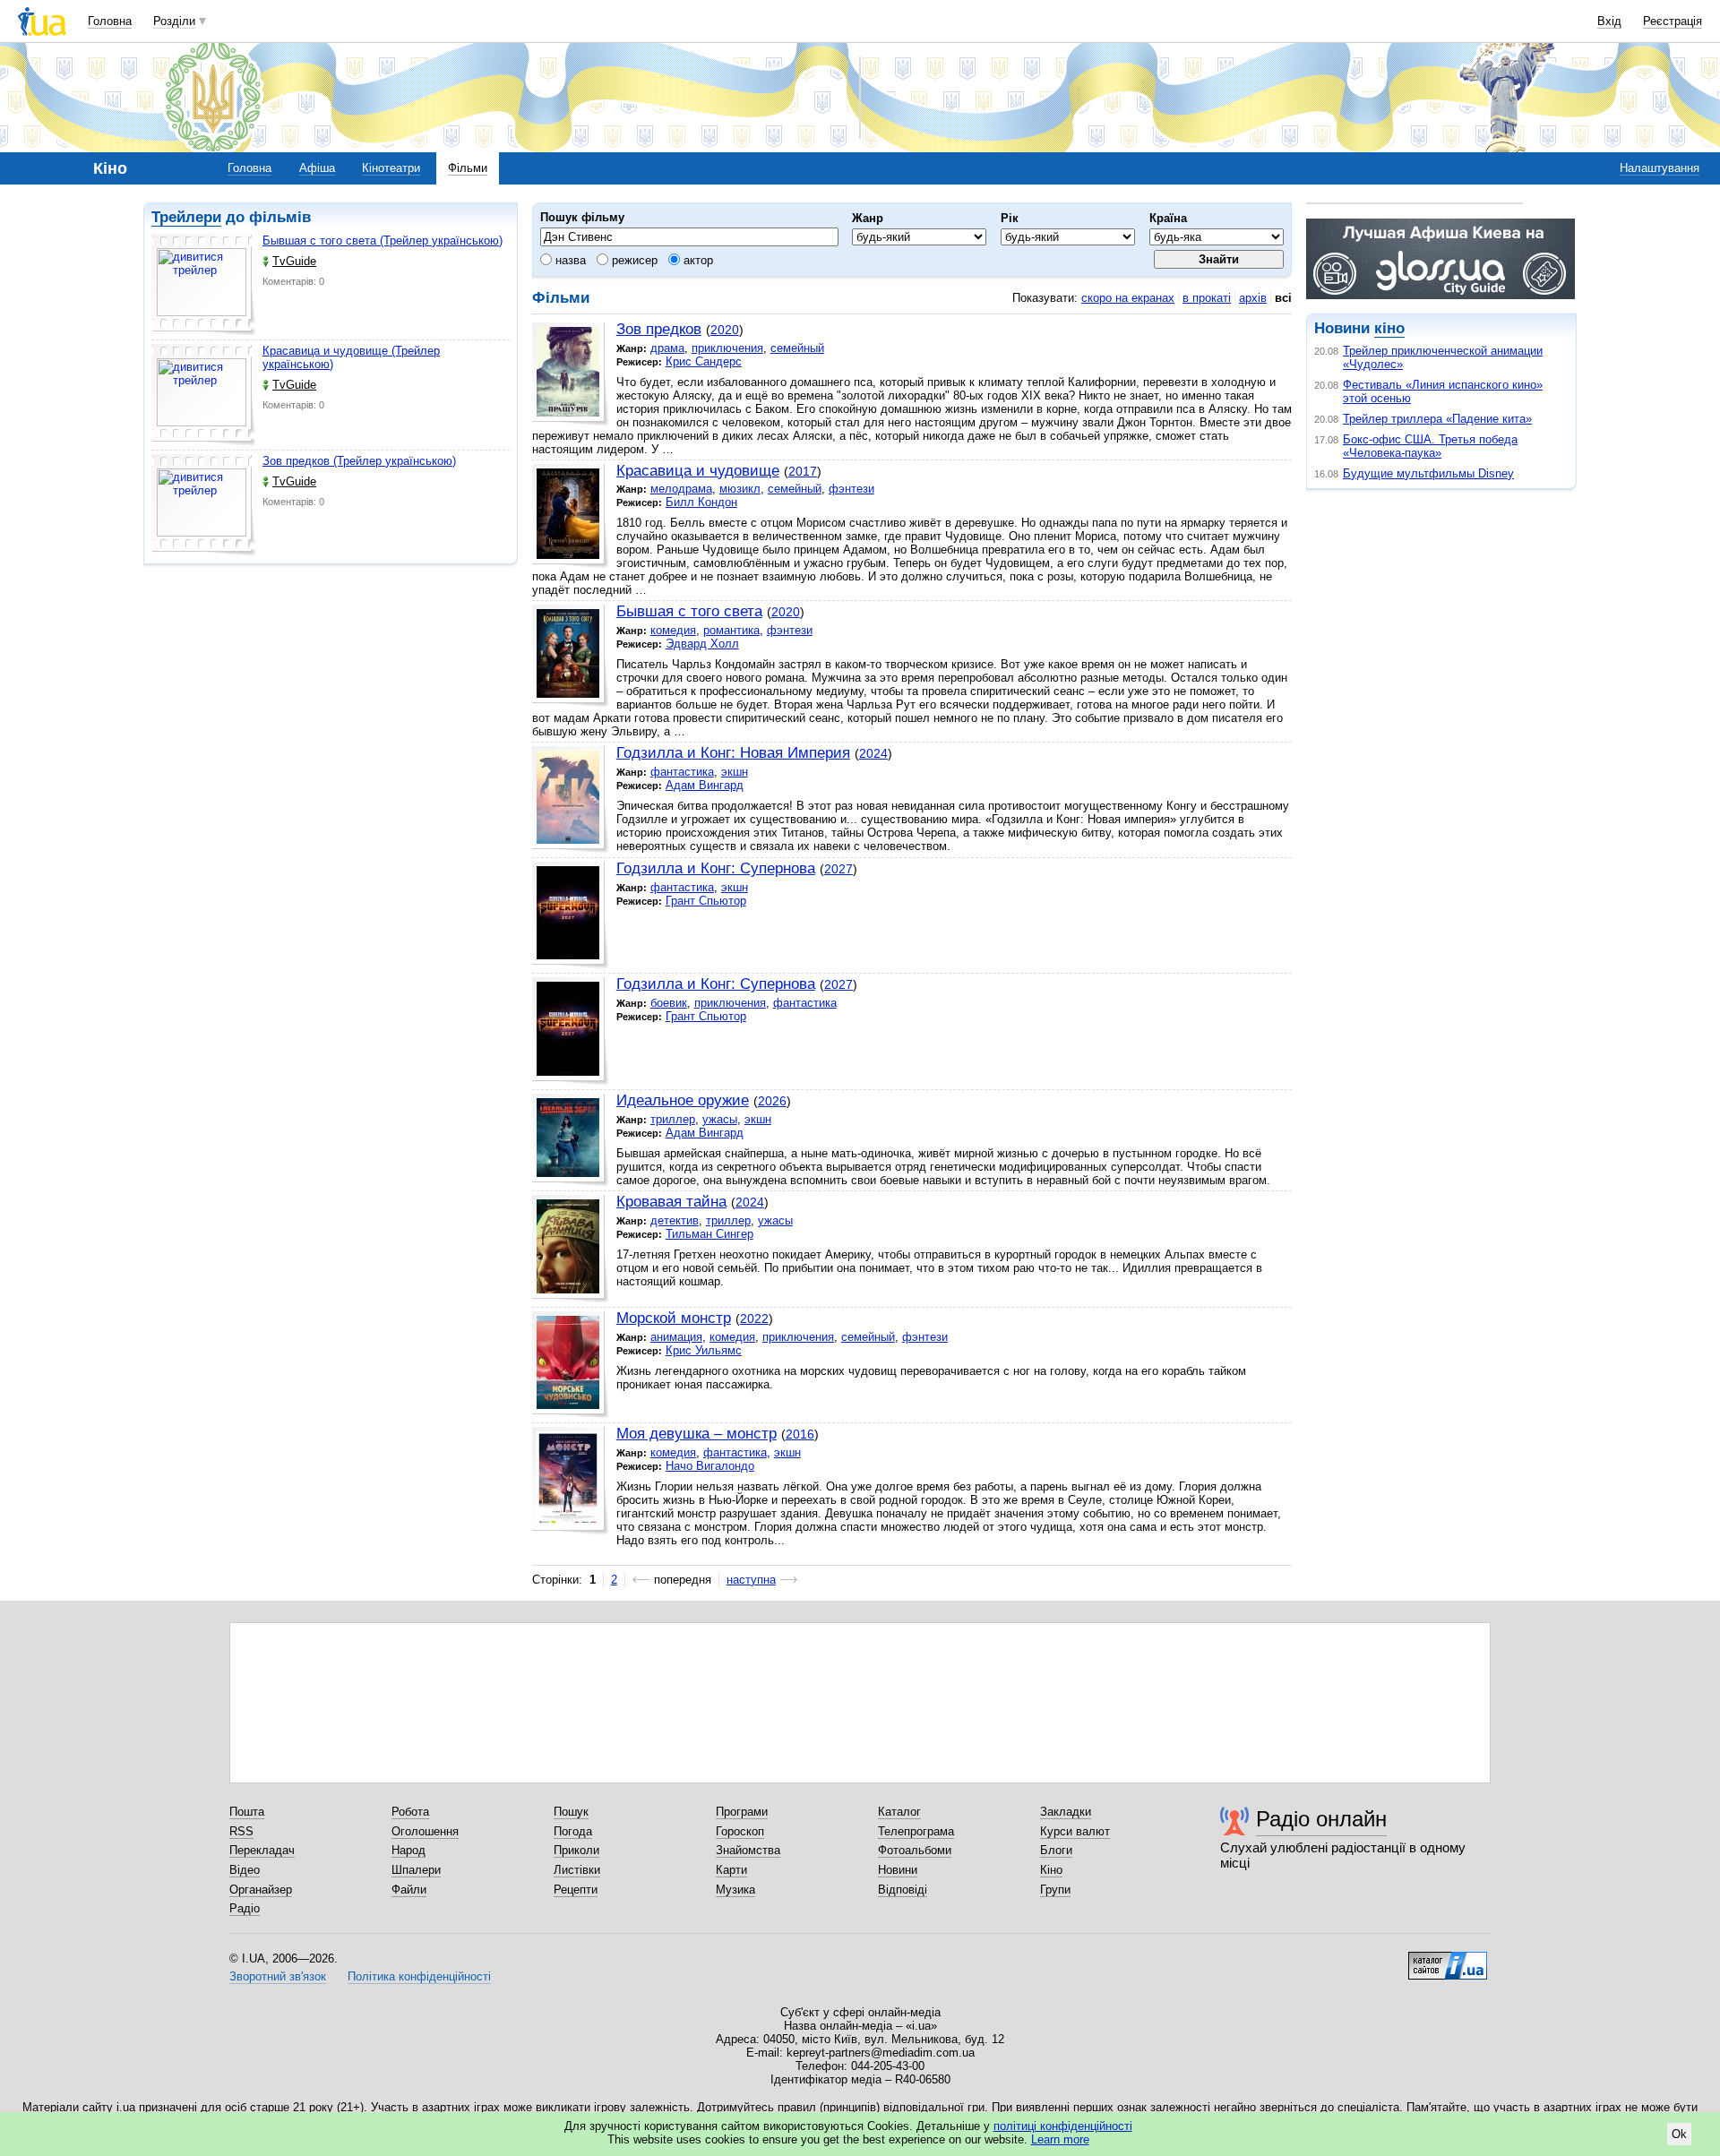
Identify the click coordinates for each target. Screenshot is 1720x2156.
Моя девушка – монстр (697, 1434)
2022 (754, 1319)
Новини (898, 1870)
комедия (673, 630)
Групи (1055, 1890)
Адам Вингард (705, 785)
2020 (725, 330)
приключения (727, 348)
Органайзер (261, 1890)
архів (1253, 298)
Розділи (174, 21)
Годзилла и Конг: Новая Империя (733, 753)
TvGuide (294, 261)
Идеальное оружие (683, 1100)
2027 (838, 869)
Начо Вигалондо (710, 1466)
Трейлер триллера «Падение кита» (1437, 419)
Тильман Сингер (709, 1234)
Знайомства (748, 1850)
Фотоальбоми (915, 1850)
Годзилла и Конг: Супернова (716, 868)
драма (667, 348)
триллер (673, 1119)
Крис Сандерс (704, 361)
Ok (1679, 2134)
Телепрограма (916, 1831)
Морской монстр (674, 1318)
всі (1283, 298)
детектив (675, 1220)
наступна (751, 1580)
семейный (797, 348)
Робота (410, 1812)
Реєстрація (1673, 21)
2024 (873, 753)
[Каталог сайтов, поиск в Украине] (1448, 1959)
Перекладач (262, 1850)
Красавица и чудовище (698, 471)
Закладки (1066, 1812)
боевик (669, 1003)
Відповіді (903, 1890)
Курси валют (1075, 1831)
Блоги (1056, 1850)
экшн (735, 772)
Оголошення (425, 1831)
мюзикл (740, 489)
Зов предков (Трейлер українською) (359, 461)
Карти (731, 1870)
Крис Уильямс (704, 1350)
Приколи (576, 1850)
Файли (409, 1890)
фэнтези (851, 489)
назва (569, 260)
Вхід (1609, 21)
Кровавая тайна (671, 1202)
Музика (735, 1890)
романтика (731, 630)
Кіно (1051, 1870)
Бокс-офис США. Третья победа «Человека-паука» (1430, 446)
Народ (408, 1850)
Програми (742, 1812)
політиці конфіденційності (1063, 2126)
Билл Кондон (701, 502)
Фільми (468, 168)
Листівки (577, 1870)
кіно (1389, 328)
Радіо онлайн (1321, 1819)
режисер (633, 260)
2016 (800, 1434)
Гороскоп (740, 1831)
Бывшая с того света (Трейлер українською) (383, 241)
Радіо (245, 1908)
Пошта (247, 1812)
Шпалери (416, 1870)
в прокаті (1207, 298)
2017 (803, 471)
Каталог (899, 1812)
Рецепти (576, 1890)
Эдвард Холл (702, 644)
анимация (676, 1337)
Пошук (571, 1812)
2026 (772, 1101)
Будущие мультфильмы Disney (1428, 473)
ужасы (720, 1119)
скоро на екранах (1128, 298)
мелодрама (681, 489)
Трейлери (186, 217)
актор (697, 260)
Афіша (317, 168)
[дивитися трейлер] (203, 285)
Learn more (1060, 2139)
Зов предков (659, 329)
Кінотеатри (391, 168)
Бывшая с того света (689, 611)
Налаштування (1660, 168)
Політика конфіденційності (419, 1976)
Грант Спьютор (706, 901)
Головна (110, 21)
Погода (573, 1831)
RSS (241, 1831)
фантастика (682, 772)
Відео (245, 1870)
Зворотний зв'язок (278, 1976)
